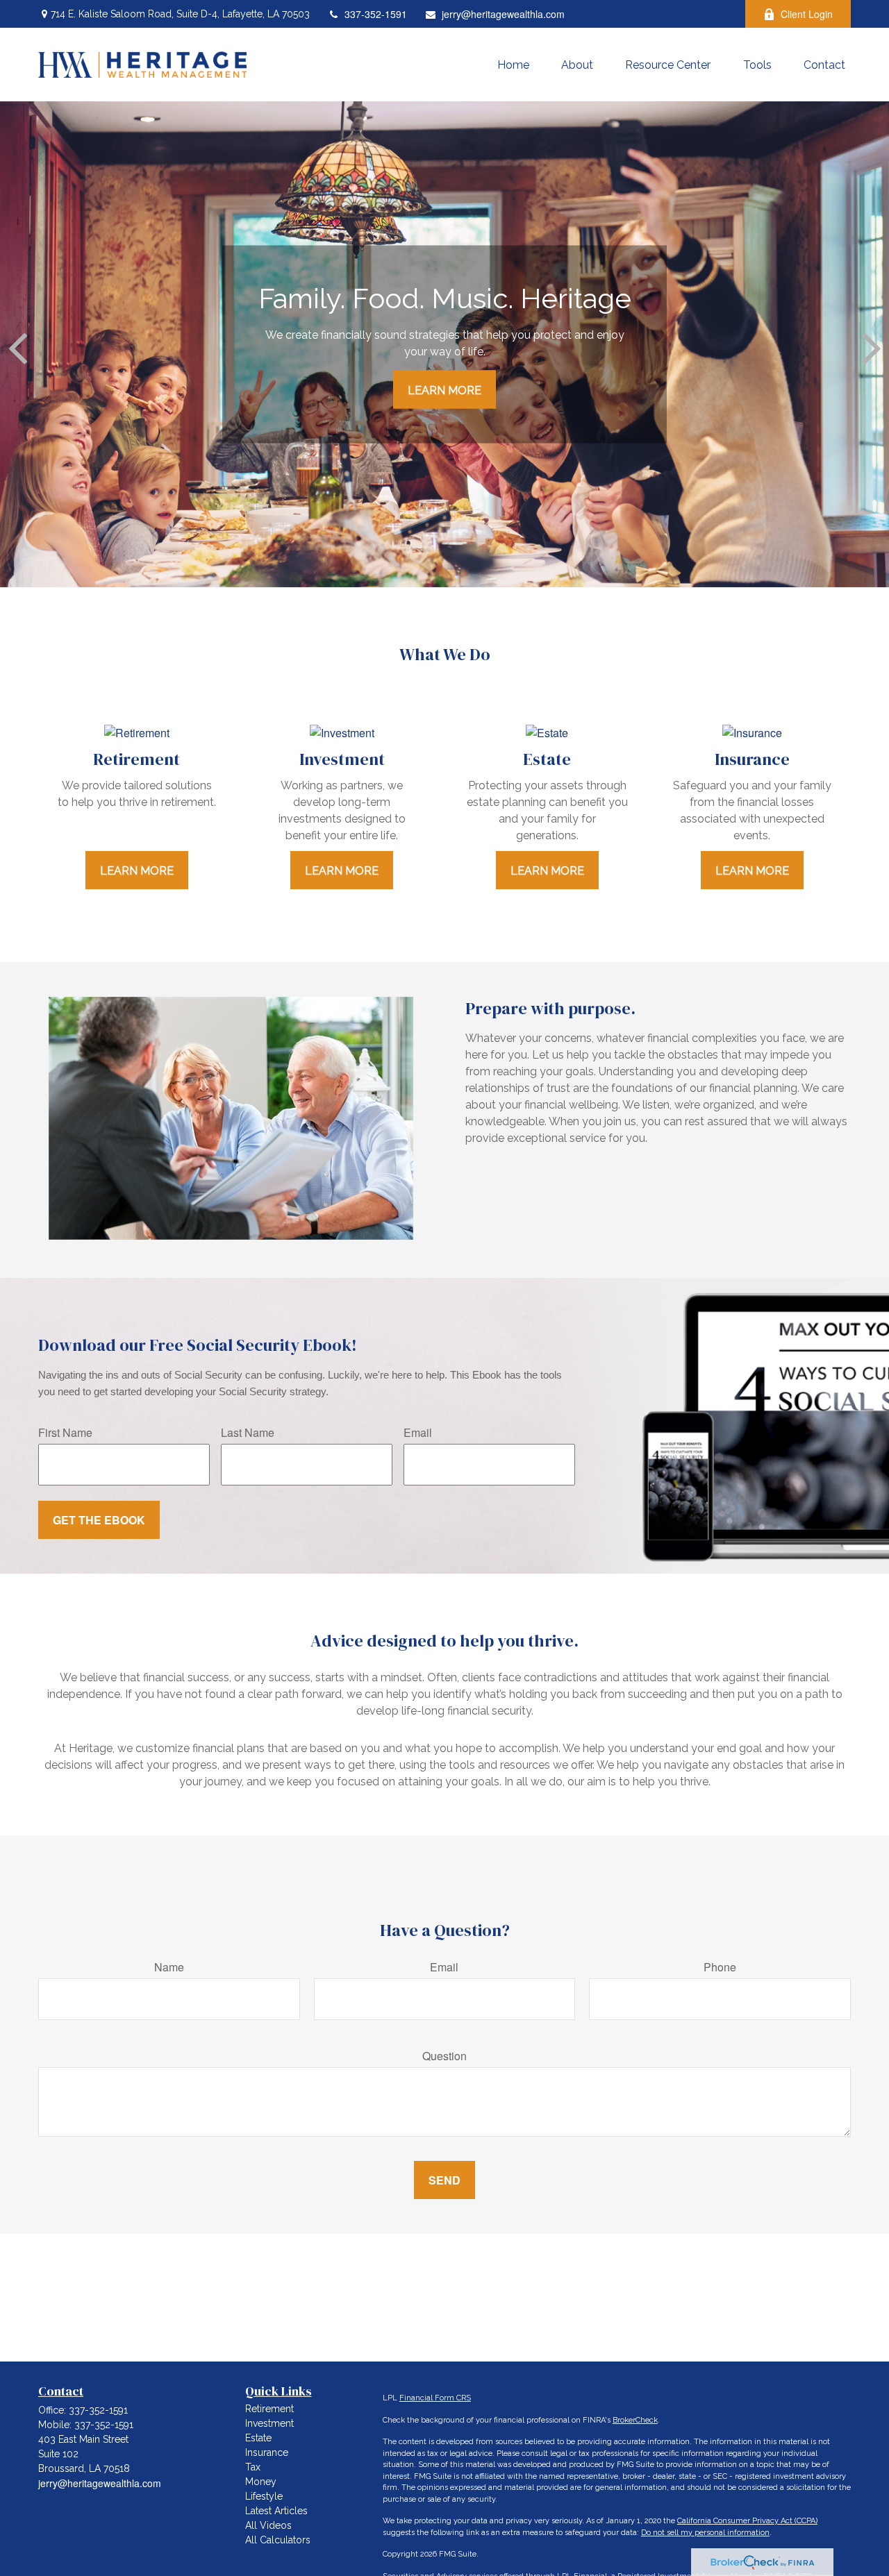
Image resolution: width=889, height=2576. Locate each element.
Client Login (807, 14)
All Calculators (278, 2540)
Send (444, 2180)
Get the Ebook (99, 1520)
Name (169, 1967)
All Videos (268, 2525)
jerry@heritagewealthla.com (503, 14)
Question (444, 2056)
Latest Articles (276, 2511)
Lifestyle (264, 2496)
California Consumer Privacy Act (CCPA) (747, 2521)
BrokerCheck (635, 2420)
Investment (269, 2423)
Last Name (248, 1432)
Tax (253, 2467)
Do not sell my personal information (705, 2533)
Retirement (269, 2409)
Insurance (267, 2452)
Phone (720, 1967)
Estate (258, 2438)
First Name (65, 1432)
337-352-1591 (376, 14)
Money (261, 2482)
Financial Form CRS (435, 2398)
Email (418, 1432)
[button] (513, 65)
